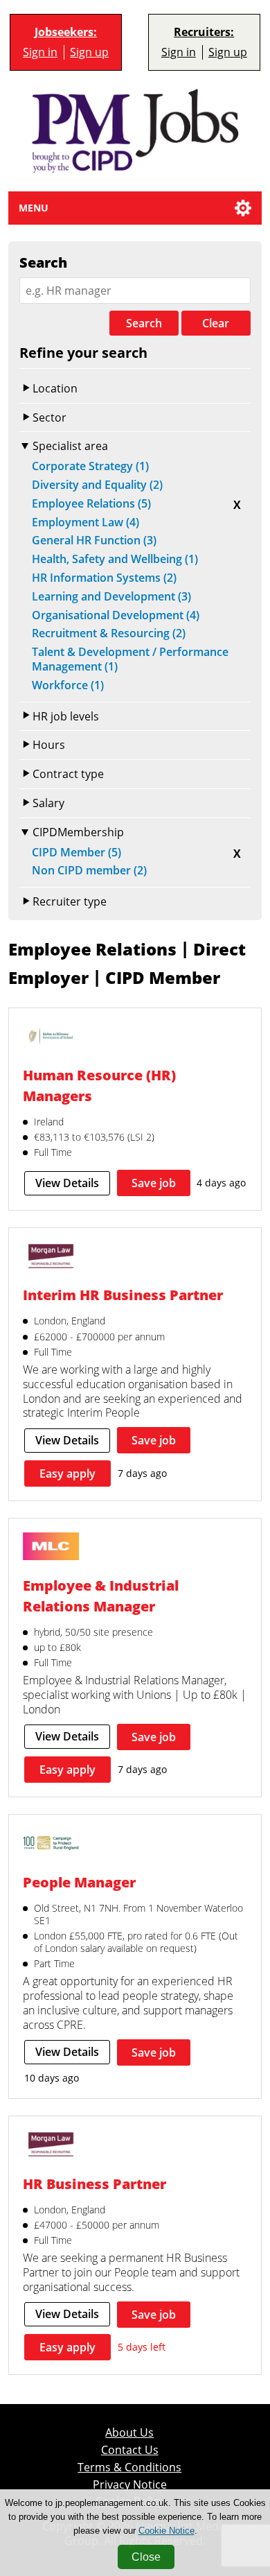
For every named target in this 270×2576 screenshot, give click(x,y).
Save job (154, 1183)
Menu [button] (34, 208)
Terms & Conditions (129, 2467)
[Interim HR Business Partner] (51, 1257)
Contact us (130, 2450)
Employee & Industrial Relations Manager (101, 1596)
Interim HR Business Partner (123, 1295)
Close (146, 2557)
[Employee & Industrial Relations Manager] (51, 1548)
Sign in (40, 52)
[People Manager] (51, 1844)
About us (129, 2433)
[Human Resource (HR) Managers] (51, 1038)
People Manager (79, 1882)
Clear (216, 323)
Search (144, 323)
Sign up (89, 52)
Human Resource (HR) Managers (99, 1085)
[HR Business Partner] (51, 2146)
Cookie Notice (166, 2531)
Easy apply (67, 1473)
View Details (67, 1183)
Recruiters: (204, 32)
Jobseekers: (66, 32)
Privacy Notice (130, 2485)
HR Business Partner (94, 2184)
